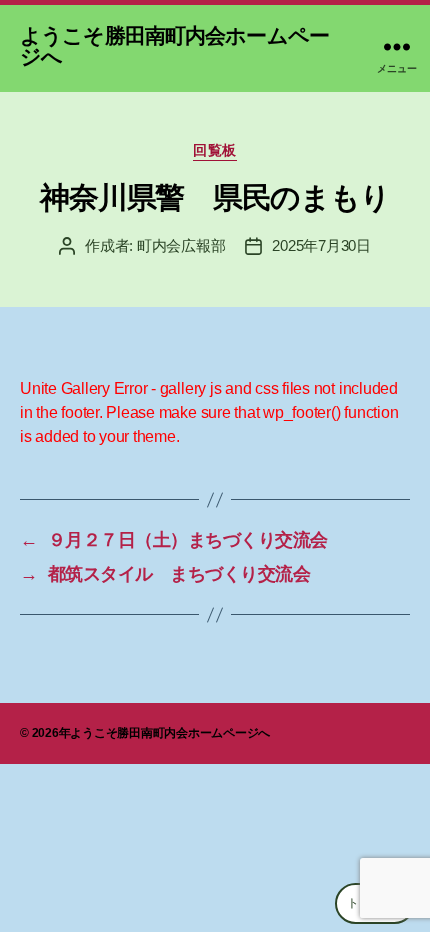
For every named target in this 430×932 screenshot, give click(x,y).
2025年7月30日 (321, 245)
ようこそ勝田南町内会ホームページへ (174, 46)
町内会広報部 (181, 245)
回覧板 (215, 150)
